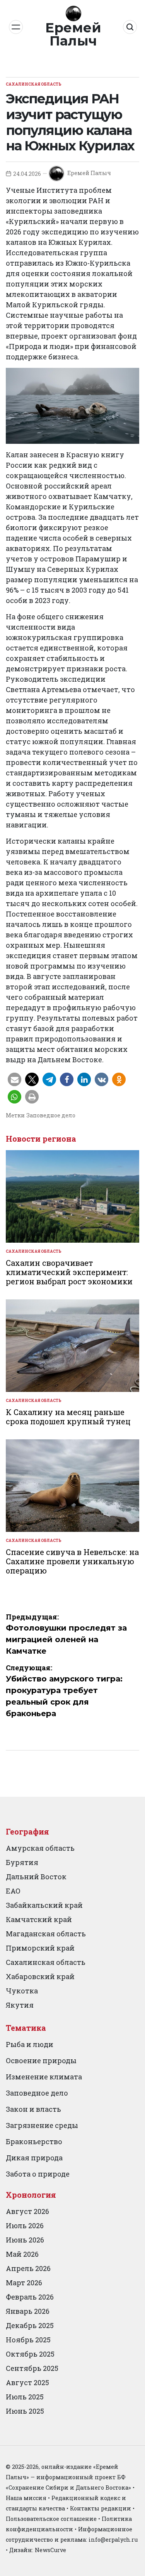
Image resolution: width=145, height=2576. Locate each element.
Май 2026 (22, 2254)
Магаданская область (46, 1934)
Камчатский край (39, 1919)
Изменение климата (44, 2077)
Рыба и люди (30, 2044)
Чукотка (22, 1991)
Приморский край (40, 1948)
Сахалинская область (34, 84)
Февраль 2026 (30, 2297)
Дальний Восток (36, 1877)
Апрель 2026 (28, 2268)
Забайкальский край (44, 1905)
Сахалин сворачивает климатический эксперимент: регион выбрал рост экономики (69, 1272)
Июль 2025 (25, 2397)
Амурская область (40, 1848)
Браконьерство (34, 2141)
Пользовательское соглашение (51, 2519)
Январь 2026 (28, 2311)
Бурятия (22, 1862)
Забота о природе (38, 2174)
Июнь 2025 (25, 2411)
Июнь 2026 (25, 2240)
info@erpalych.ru (113, 2540)
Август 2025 (27, 2382)
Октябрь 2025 (30, 2354)
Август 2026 (27, 2211)
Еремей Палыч (73, 34)
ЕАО (13, 1891)
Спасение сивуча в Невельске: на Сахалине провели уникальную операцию (72, 1561)
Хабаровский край (40, 1976)
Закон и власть (33, 2109)
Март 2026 (24, 2283)
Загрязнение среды (42, 2125)
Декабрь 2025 (30, 2325)
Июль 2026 (25, 2226)
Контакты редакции (101, 2508)
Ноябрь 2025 (28, 2340)
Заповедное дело (51, 1115)
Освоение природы (41, 2060)
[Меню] (16, 27)
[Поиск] (130, 27)
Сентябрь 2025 (32, 2368)
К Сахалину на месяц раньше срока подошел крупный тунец (68, 1417)
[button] (14, 1079)
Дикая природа (34, 2158)
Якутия (20, 2005)
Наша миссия (26, 2498)
